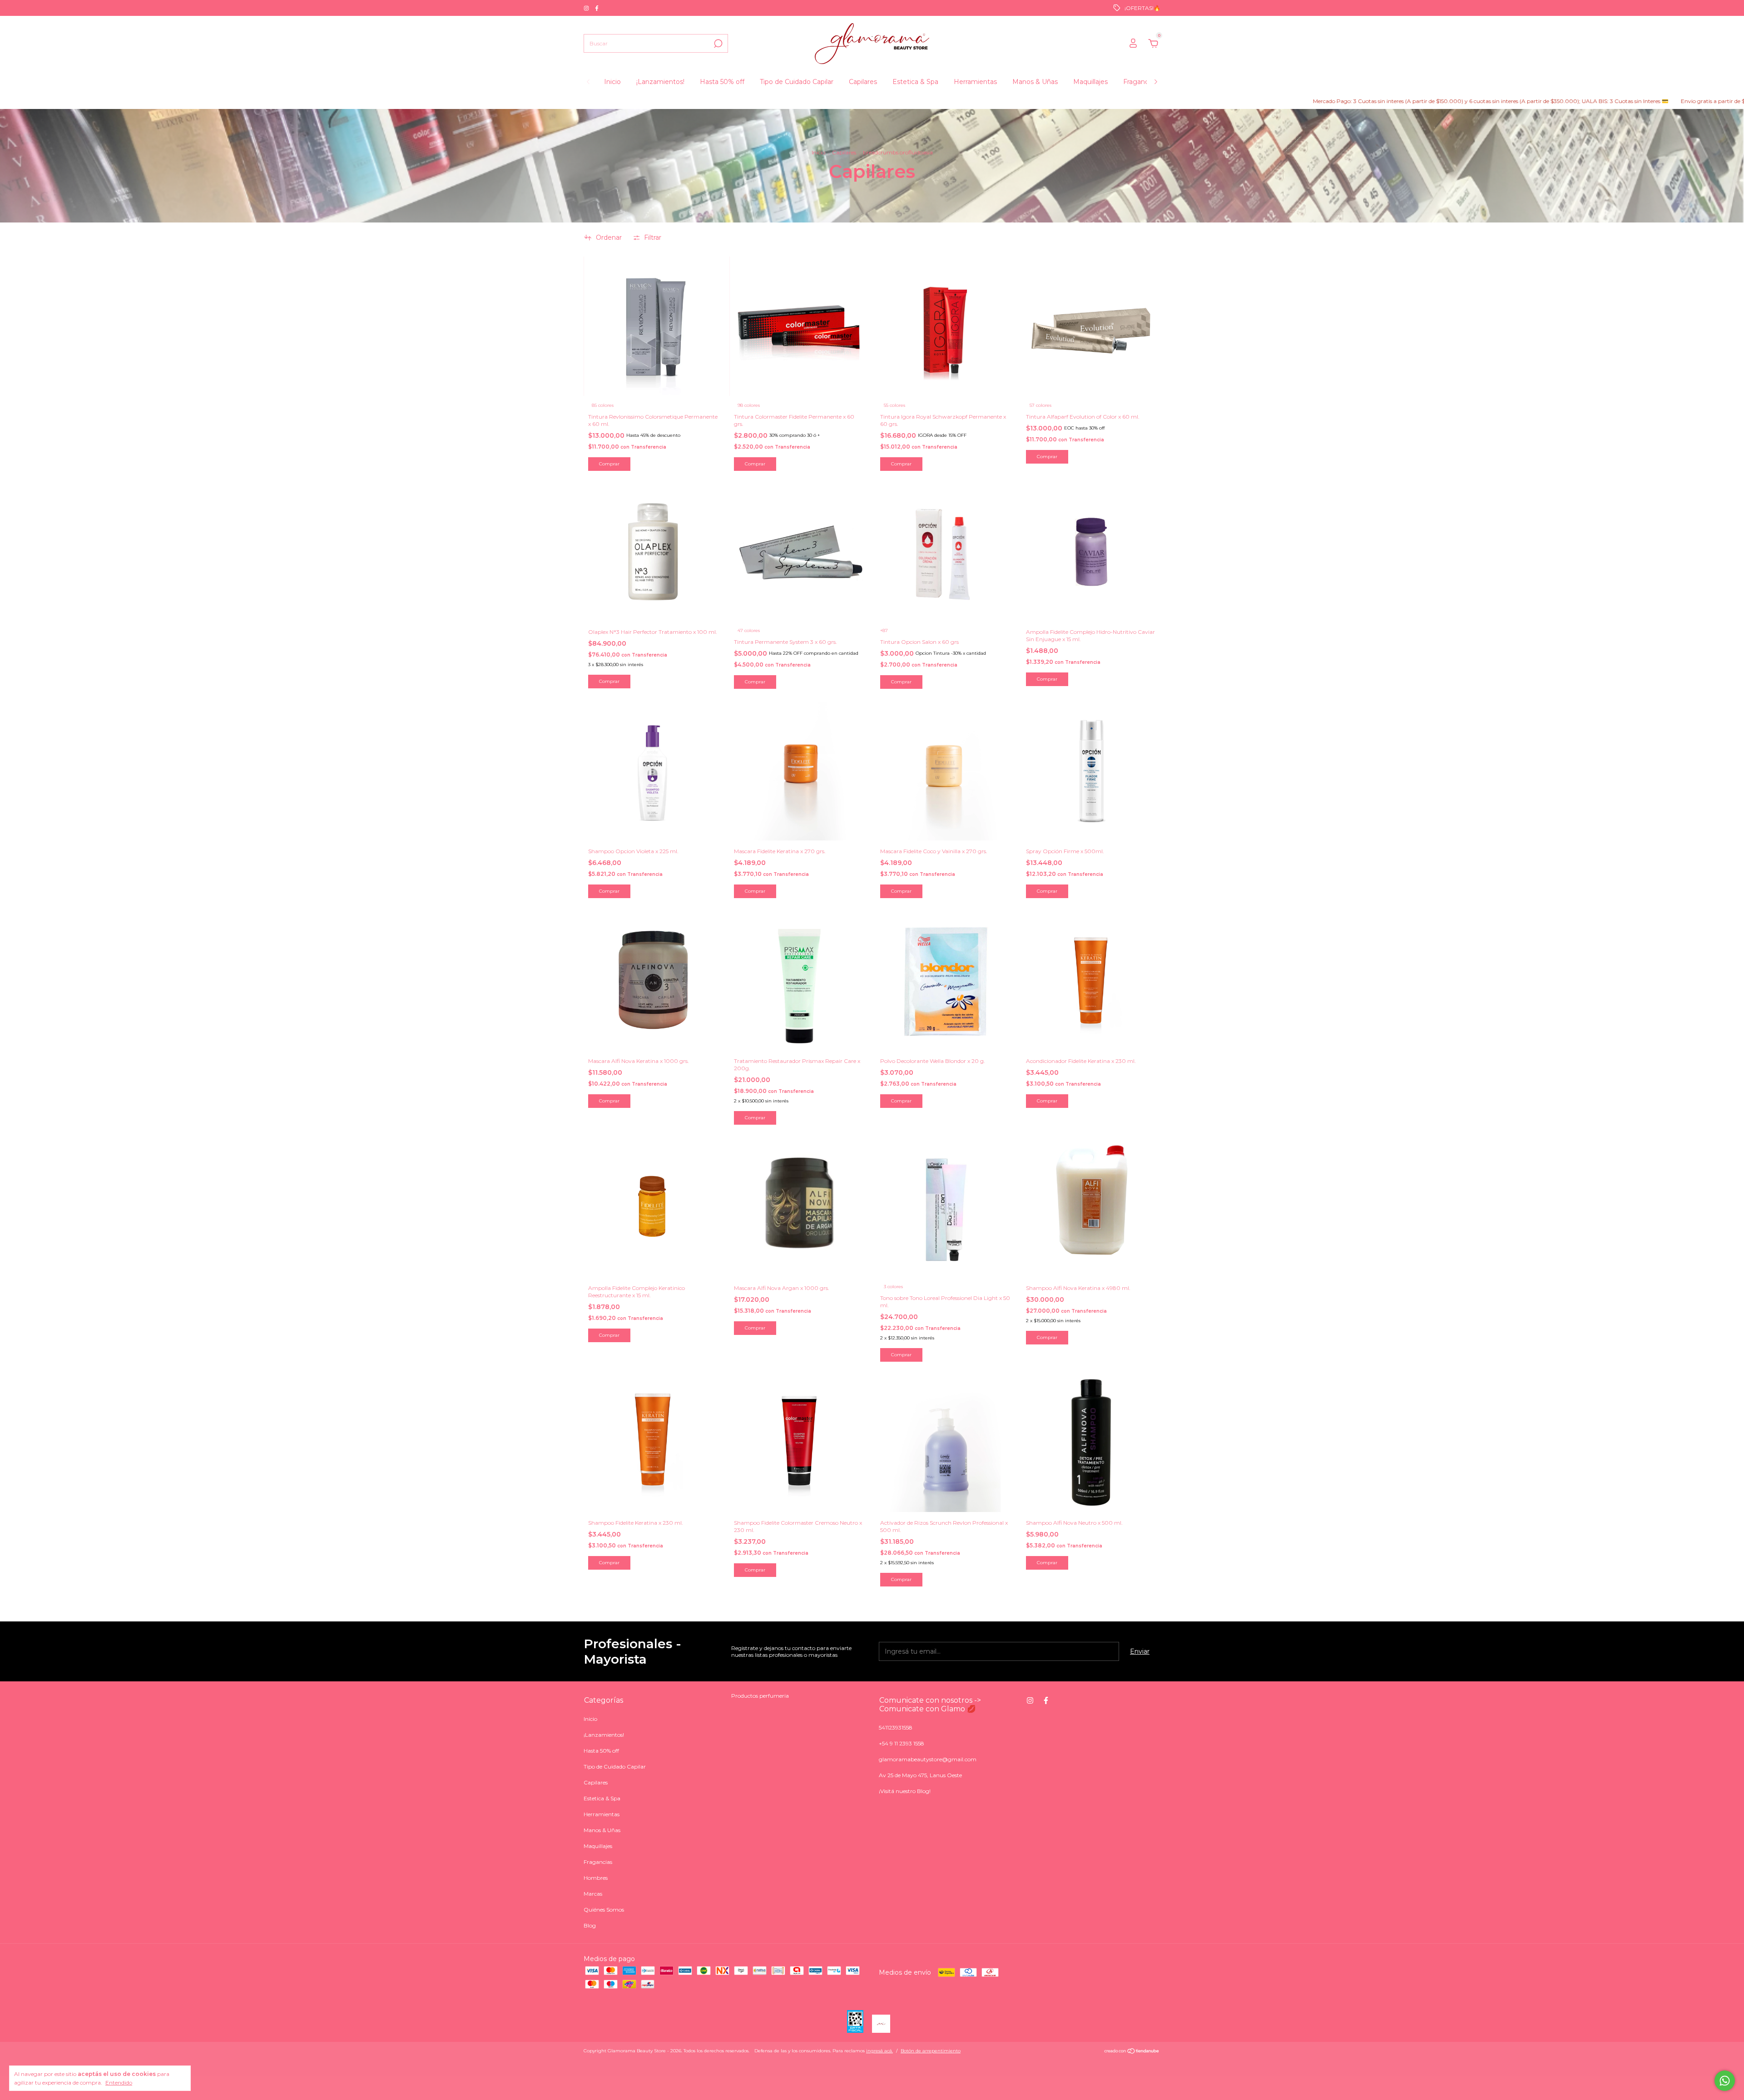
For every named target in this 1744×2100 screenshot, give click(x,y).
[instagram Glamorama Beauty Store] (587, 8)
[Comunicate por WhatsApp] (1725, 2081)
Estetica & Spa (915, 82)
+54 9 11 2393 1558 (902, 1743)
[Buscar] (717, 44)
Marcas (593, 1894)
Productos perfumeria (760, 1696)
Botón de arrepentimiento (931, 2051)
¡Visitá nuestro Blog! (905, 1791)
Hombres (596, 1878)
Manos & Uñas (1035, 82)
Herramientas (975, 82)
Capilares (863, 82)
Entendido (119, 2083)
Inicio (612, 82)
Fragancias (1140, 82)
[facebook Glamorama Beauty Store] (597, 8)
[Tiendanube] (1132, 2052)
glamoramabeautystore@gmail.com (928, 1759)
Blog (590, 1925)
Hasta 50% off (722, 82)
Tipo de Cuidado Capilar (797, 82)
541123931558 (896, 1727)
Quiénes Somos (604, 1910)
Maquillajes (1090, 82)
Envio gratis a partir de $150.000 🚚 (1573, 101)
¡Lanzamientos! (660, 82)
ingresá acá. (879, 2051)
